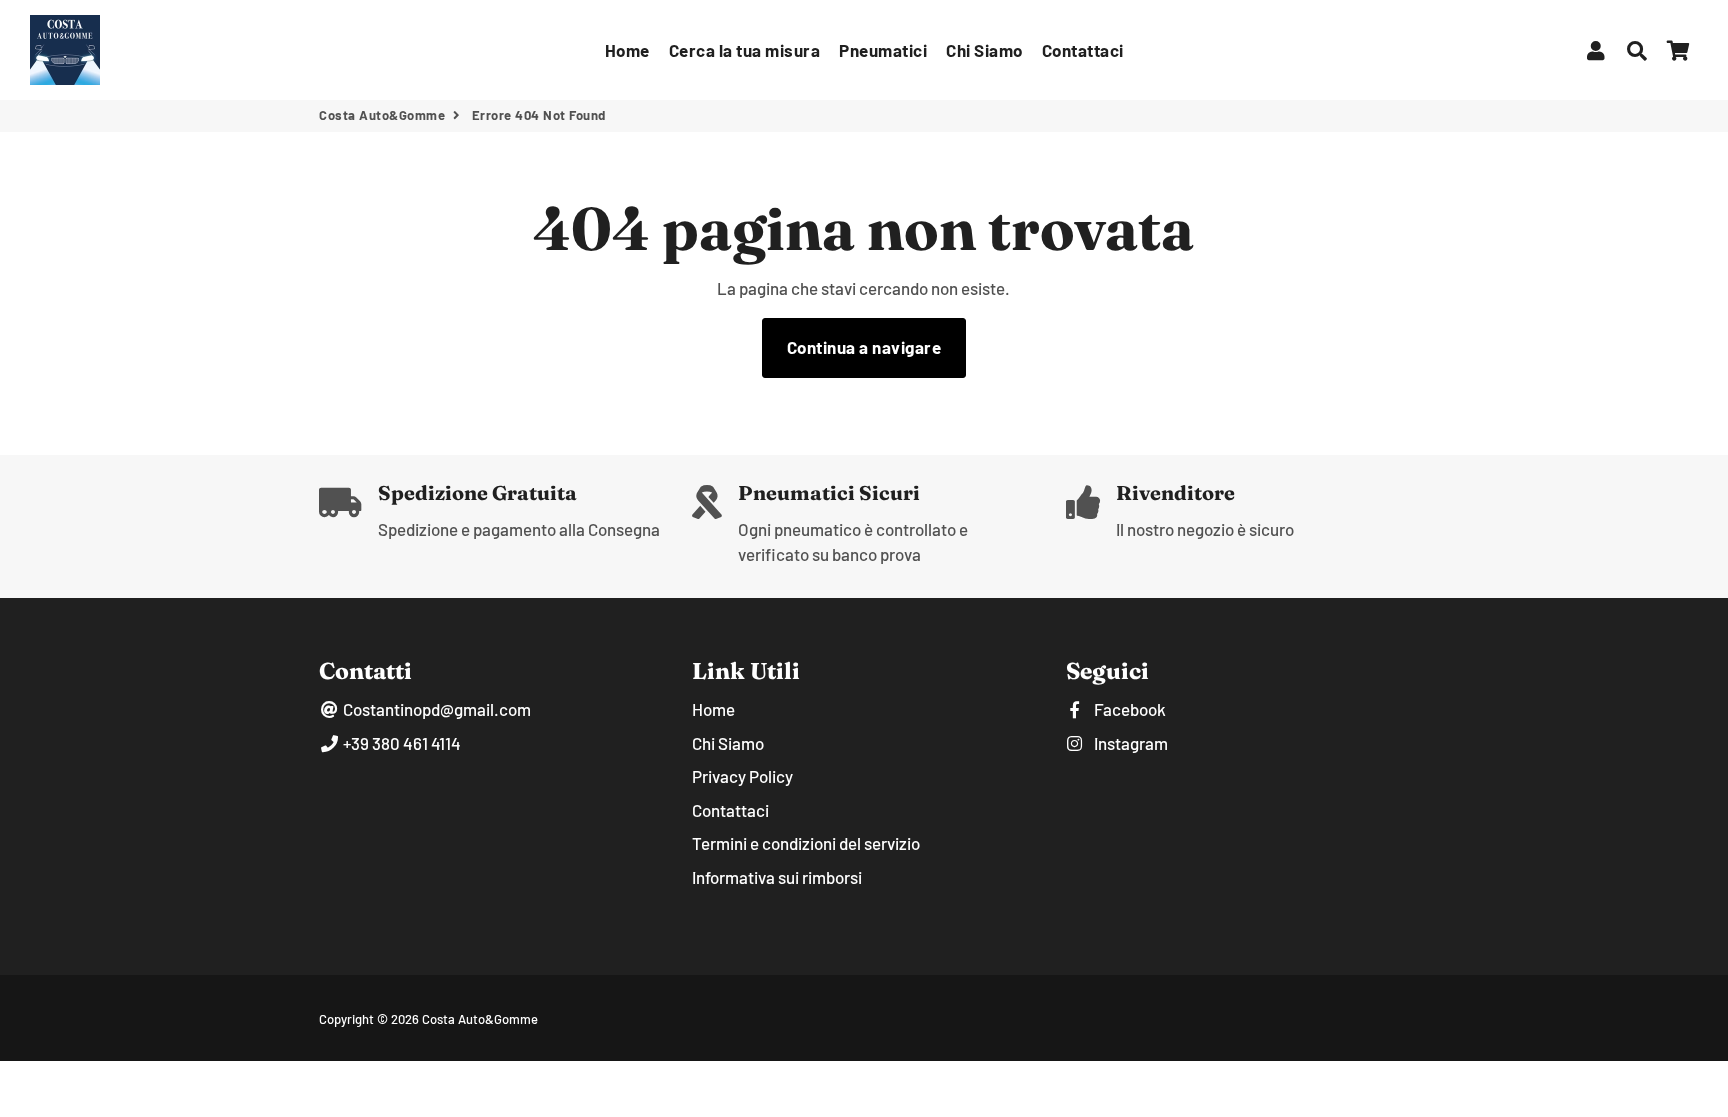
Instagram (1129, 743)
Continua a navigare (864, 347)
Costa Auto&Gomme (382, 115)
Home (627, 50)
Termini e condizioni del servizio (806, 843)
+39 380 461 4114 (400, 743)
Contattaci (1083, 50)
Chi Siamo (984, 50)
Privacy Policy (742, 776)
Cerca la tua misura (745, 50)
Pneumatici (883, 50)
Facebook (1128, 709)
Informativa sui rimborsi (777, 877)
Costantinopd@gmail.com (435, 709)
